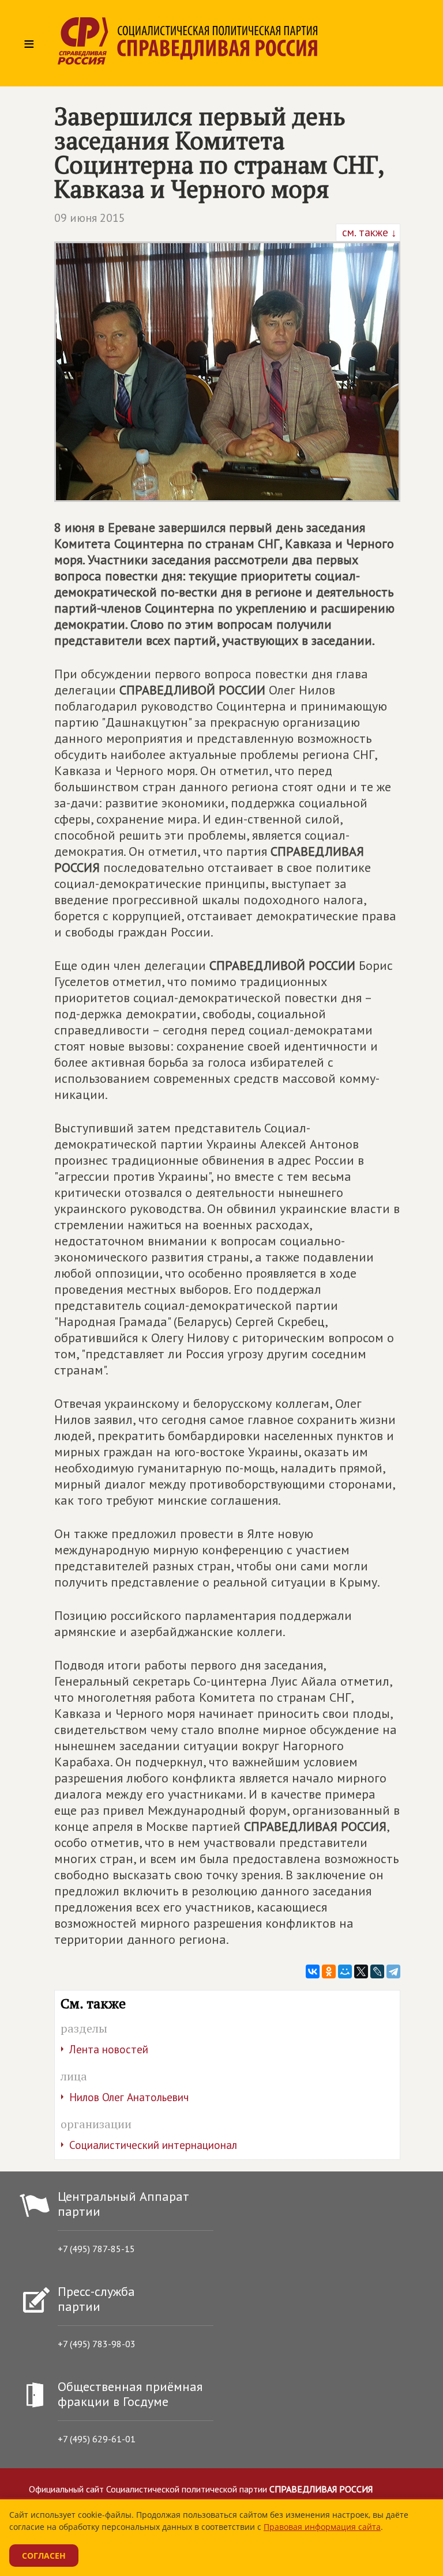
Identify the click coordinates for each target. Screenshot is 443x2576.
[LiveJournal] (377, 1971)
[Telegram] (393, 1971)
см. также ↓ (368, 232)
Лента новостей (109, 2049)
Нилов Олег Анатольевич (129, 2097)
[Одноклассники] (329, 1971)
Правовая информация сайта (322, 2527)
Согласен (44, 2556)
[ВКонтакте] (313, 1971)
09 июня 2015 (90, 218)
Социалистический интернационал (153, 2145)
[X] (361, 1971)
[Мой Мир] (345, 1971)
